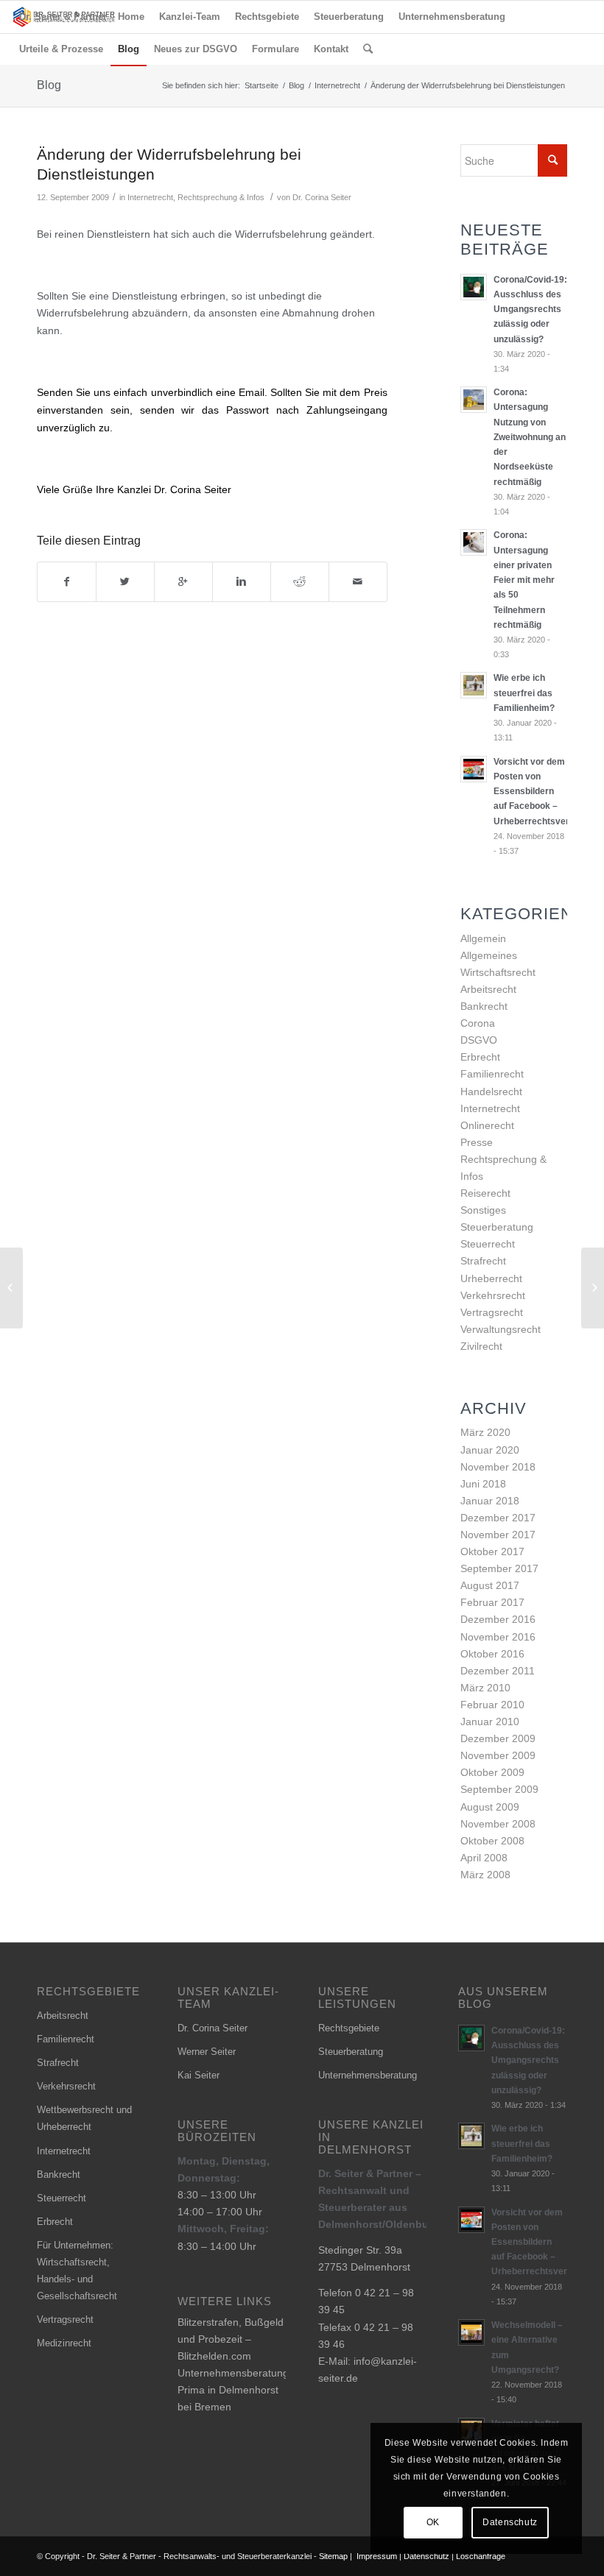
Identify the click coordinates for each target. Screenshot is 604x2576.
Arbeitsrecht (488, 989)
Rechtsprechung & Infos (221, 197)
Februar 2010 (492, 1705)
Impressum (377, 2556)
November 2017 (498, 1535)
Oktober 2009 (492, 1772)
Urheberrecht (491, 1278)
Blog (49, 85)
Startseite (261, 85)
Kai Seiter (199, 2075)
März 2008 (485, 1875)
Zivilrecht (481, 1346)
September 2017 (499, 1568)
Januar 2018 (490, 1501)
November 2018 (498, 1467)
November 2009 (498, 1755)
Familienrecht (492, 1074)
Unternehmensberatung (368, 2075)
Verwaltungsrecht (501, 1329)
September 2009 (499, 1789)
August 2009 (490, 1807)
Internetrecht (337, 85)
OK (433, 2522)
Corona (478, 1023)
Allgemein (483, 938)
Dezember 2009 (498, 1738)
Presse (477, 1142)
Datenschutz (426, 2556)
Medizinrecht (64, 2343)
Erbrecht (480, 1057)
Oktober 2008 (492, 1841)
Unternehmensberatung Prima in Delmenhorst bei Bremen (233, 2390)
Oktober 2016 (492, 1654)
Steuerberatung (497, 1227)
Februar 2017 (492, 1602)
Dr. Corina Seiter (322, 197)
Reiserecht (485, 1193)
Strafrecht (483, 1261)
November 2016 (498, 1637)
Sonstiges (483, 1210)
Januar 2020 (490, 1450)
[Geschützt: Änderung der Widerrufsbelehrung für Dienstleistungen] (11, 1288)
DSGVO (479, 1040)
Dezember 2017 (498, 1518)
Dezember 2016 (498, 1619)
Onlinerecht (487, 1125)
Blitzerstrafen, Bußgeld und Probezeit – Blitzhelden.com (231, 2339)
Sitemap (333, 2556)
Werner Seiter (207, 2052)
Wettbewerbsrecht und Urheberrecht (84, 2118)
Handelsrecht (491, 1091)
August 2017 (490, 1585)
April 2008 (484, 1858)
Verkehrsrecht (493, 1295)
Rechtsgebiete (349, 2028)
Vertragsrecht (492, 1312)
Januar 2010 (490, 1722)
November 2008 (498, 1824)
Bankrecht (484, 1006)
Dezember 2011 (498, 1671)
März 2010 (485, 1688)
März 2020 (485, 1432)
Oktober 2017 (492, 1551)
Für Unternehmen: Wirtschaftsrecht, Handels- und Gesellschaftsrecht (77, 2271)
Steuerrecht (488, 1244)
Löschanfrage (481, 2556)
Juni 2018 (483, 1484)
